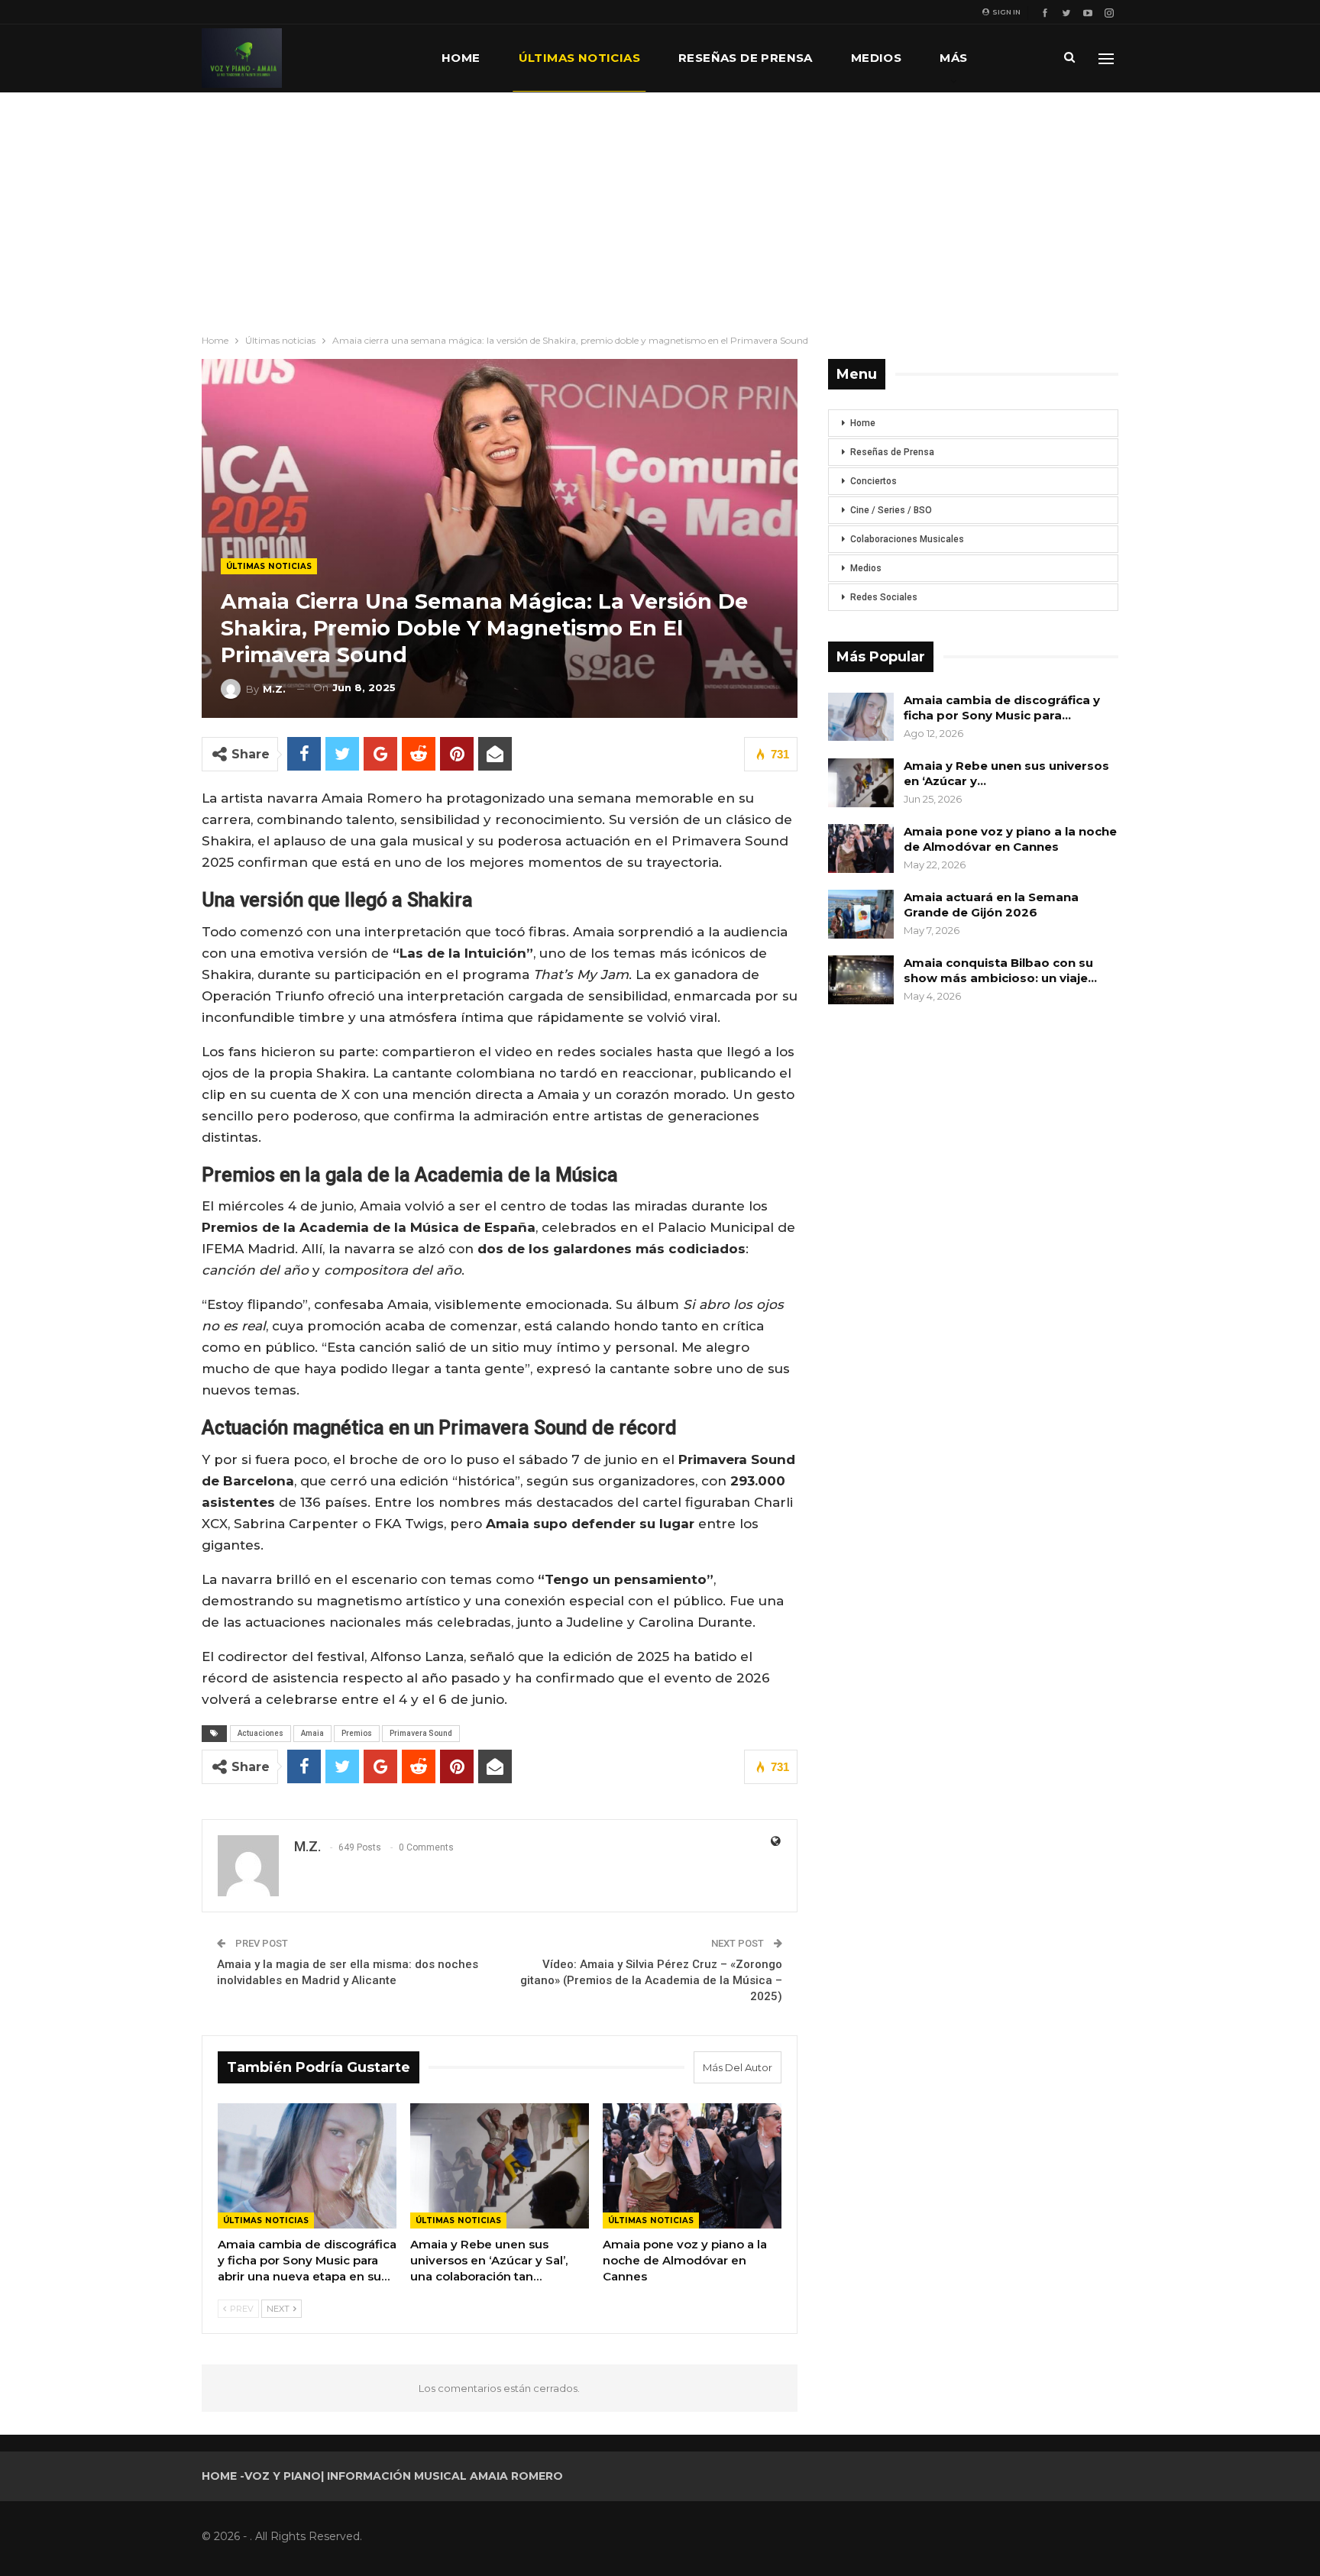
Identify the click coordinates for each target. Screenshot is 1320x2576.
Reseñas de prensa (746, 58)
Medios (876, 58)
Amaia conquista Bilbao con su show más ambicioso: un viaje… (1000, 970)
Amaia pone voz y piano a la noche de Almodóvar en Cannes (1010, 839)
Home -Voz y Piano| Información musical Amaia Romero (382, 2476)
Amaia (312, 1733)
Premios (357, 1733)
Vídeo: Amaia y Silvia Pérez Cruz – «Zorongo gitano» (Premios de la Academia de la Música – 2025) (651, 1980)
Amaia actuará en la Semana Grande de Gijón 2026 (991, 905)
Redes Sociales (884, 597)
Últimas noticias (579, 58)
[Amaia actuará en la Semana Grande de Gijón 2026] (861, 914)
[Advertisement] (660, 207)
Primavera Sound (421, 1733)
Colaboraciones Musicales (907, 539)
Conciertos (874, 481)
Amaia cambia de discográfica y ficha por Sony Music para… (1002, 708)
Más (953, 58)
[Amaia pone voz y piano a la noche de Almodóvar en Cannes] (692, 2166)
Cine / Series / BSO (891, 510)
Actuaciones (260, 1733)
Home (461, 58)
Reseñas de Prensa (892, 452)
